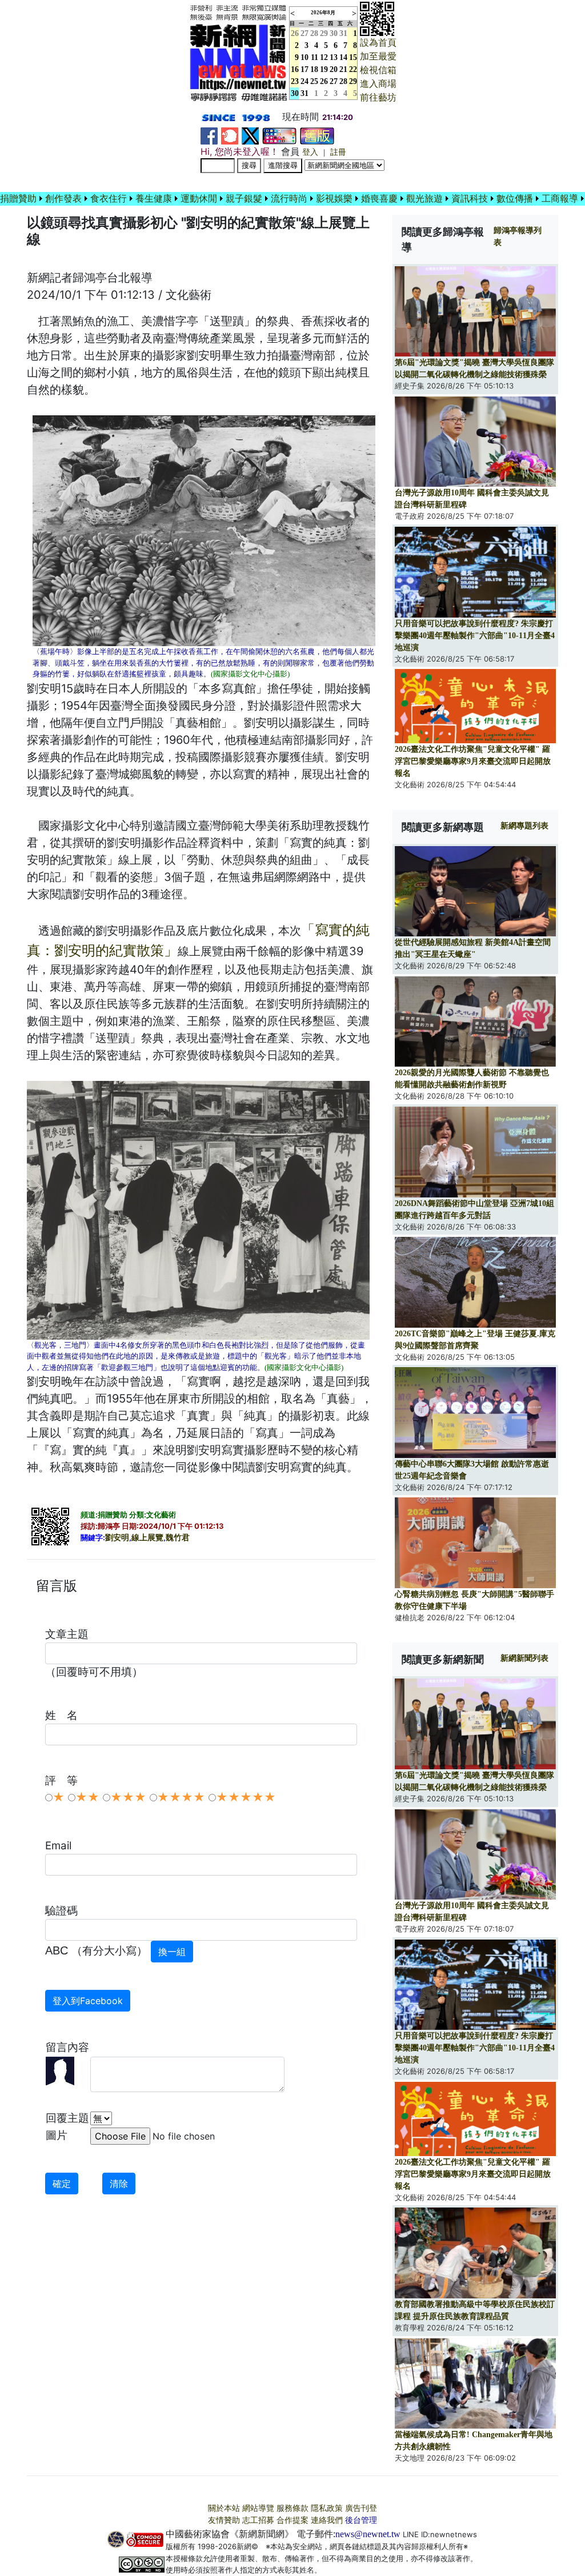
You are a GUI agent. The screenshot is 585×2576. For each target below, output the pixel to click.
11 (314, 57)
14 (343, 57)
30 (334, 33)
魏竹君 (178, 1538)
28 (314, 33)
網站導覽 (258, 2508)
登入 (310, 152)
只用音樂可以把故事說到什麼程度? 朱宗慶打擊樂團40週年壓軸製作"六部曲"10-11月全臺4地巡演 (475, 636)
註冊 (338, 152)
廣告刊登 (361, 2508)
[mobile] (279, 135)
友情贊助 (224, 2520)
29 (324, 33)
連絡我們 (327, 2520)
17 (304, 69)
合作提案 (292, 2520)
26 (324, 81)
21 (343, 69)
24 (304, 81)
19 (324, 69)
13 (334, 57)
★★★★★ (246, 1797)
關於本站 (224, 2508)
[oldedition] (317, 135)
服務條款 (292, 2508)
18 (314, 69)
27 (304, 33)
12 (324, 57)
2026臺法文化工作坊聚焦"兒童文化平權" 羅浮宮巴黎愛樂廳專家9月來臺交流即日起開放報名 (473, 761)
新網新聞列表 (524, 1658)
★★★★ (181, 1797)
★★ (87, 1797)
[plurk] (230, 135)
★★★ (128, 1797)
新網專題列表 (524, 826)
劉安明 (117, 1538)
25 (314, 81)
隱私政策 (327, 2508)
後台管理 (361, 2520)
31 (343, 33)
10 (304, 57)
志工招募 (258, 2520)
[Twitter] (250, 135)
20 (334, 69)
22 (353, 69)
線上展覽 (147, 1538)
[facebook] (209, 135)
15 (353, 57)
